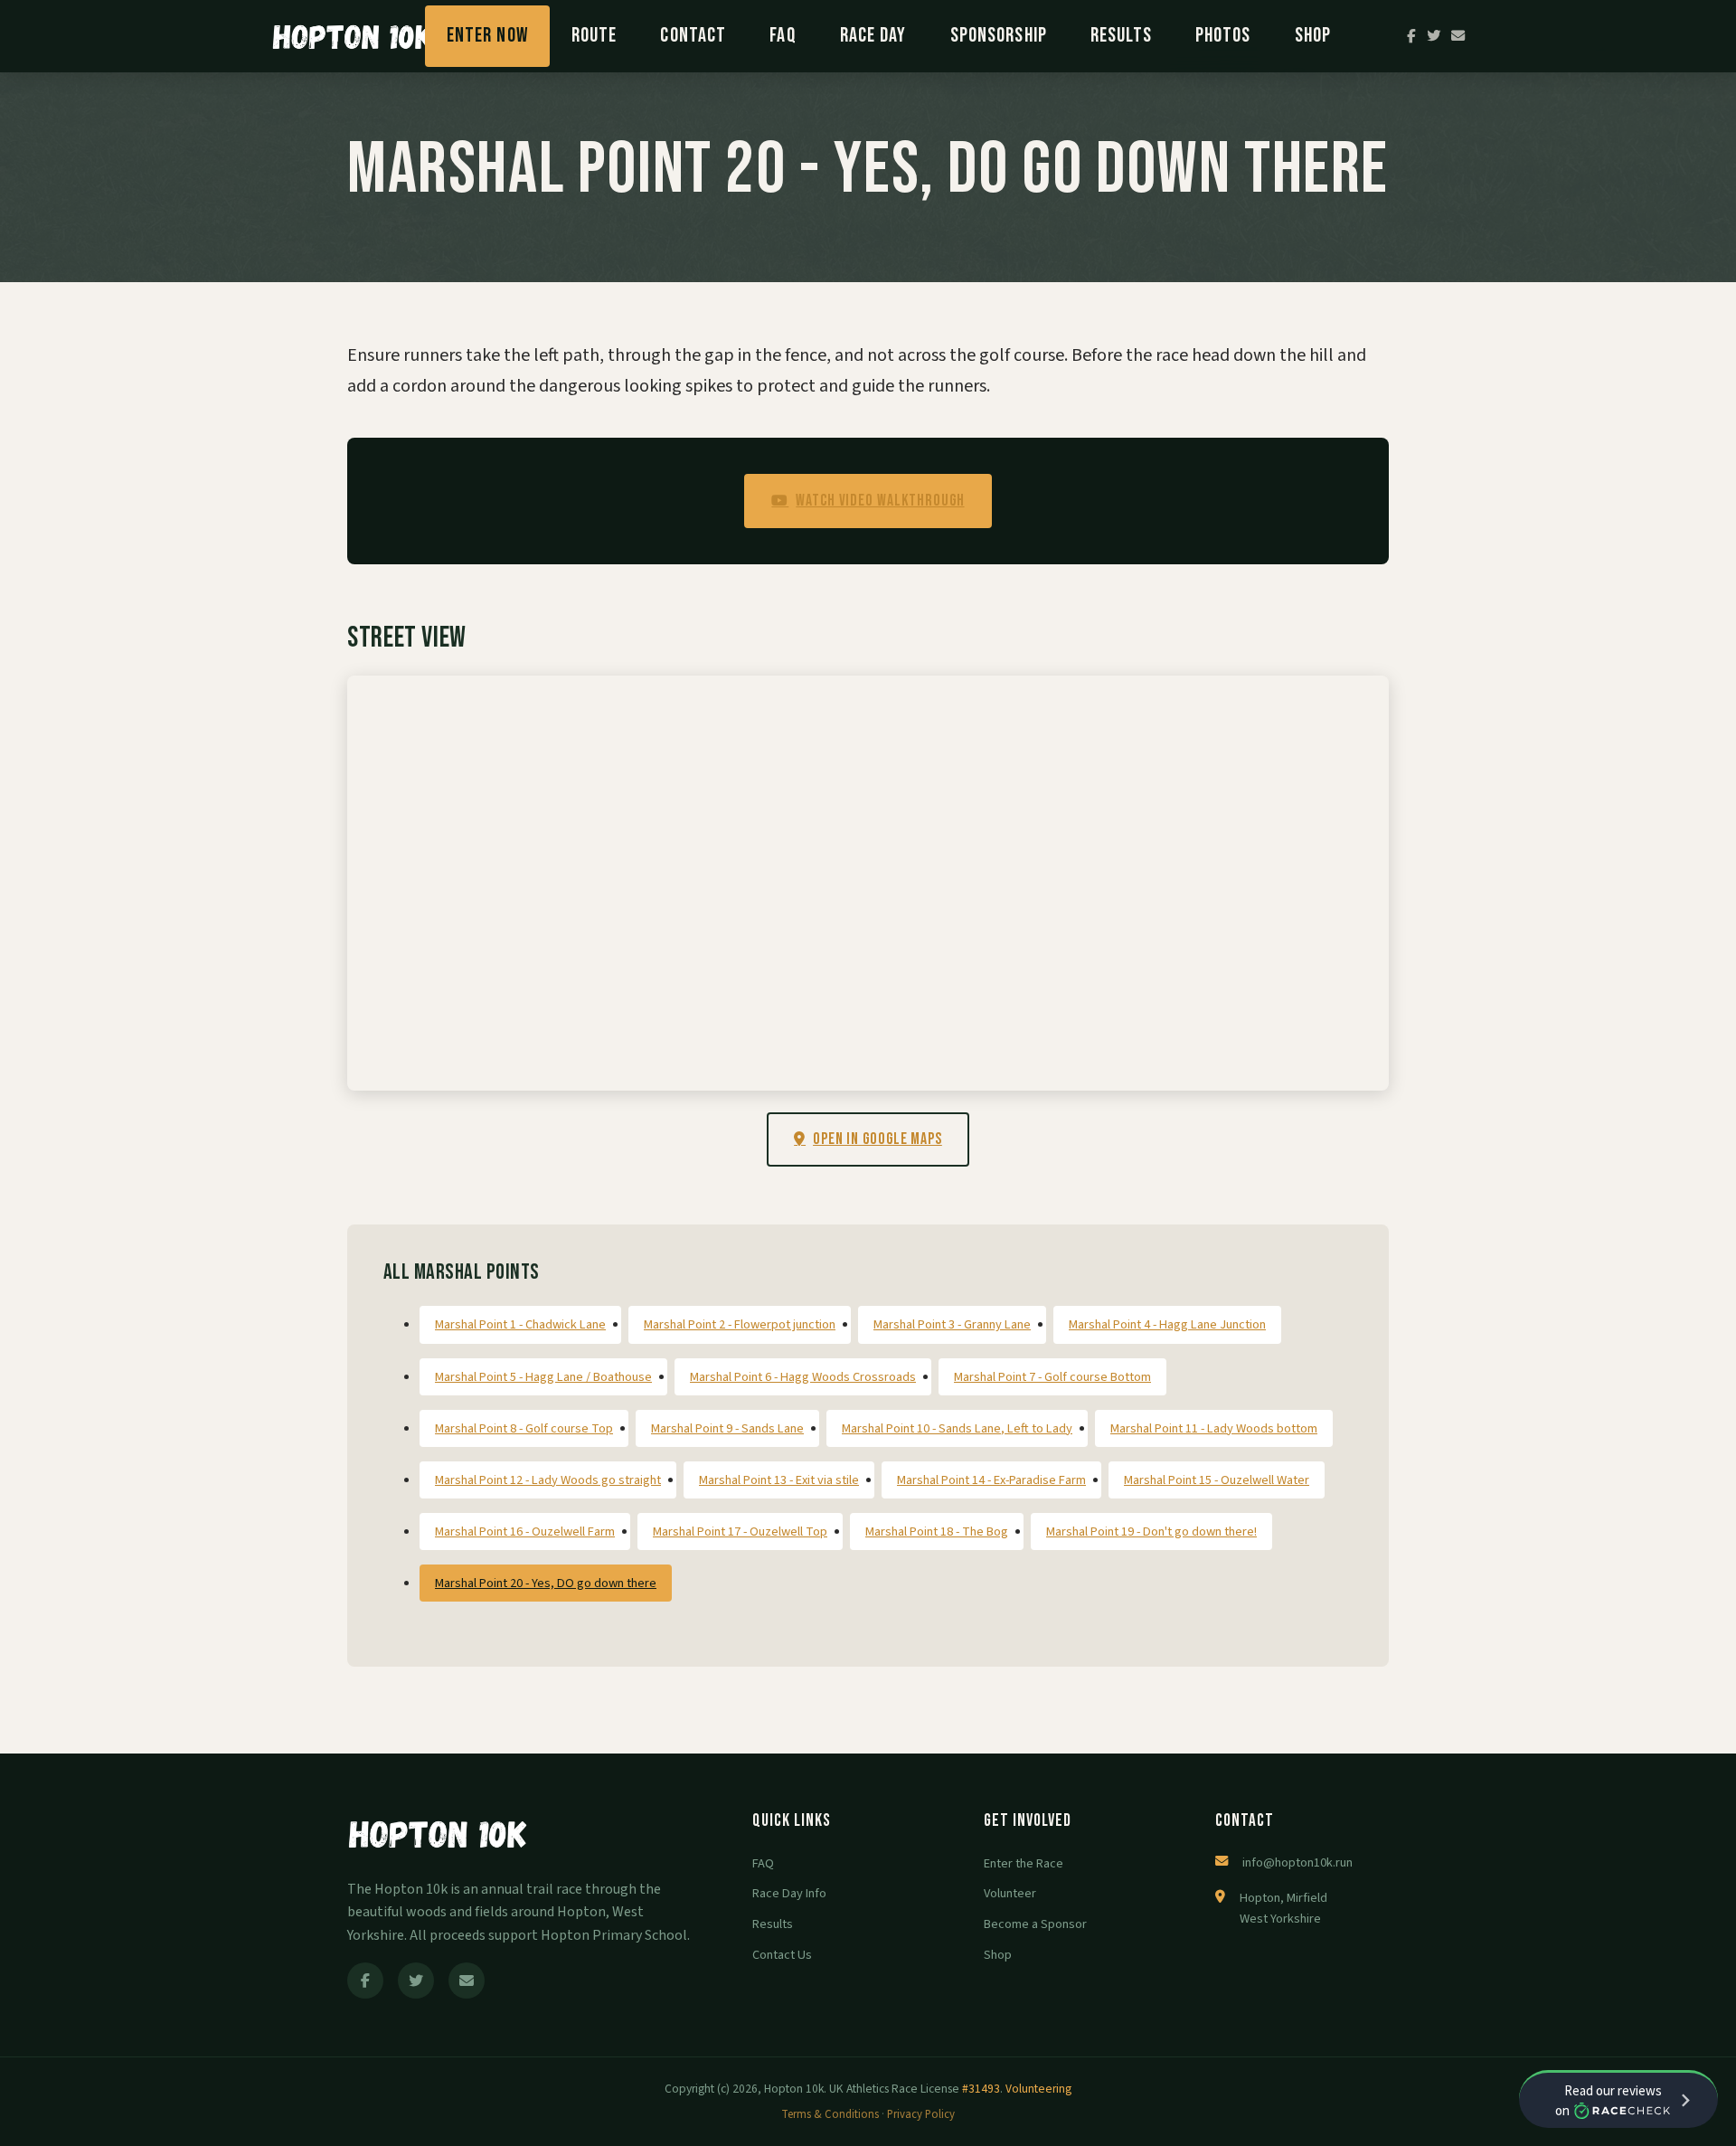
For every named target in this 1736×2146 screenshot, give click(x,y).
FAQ (783, 36)
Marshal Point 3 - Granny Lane (952, 1324)
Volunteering (1038, 2089)
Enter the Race (1024, 1863)
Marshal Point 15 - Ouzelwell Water (1217, 1480)
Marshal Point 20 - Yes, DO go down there (546, 1583)
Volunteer (1010, 1893)
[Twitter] (1434, 36)
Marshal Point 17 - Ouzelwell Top (740, 1532)
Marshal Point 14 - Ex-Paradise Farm (991, 1480)
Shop (1313, 36)
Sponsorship (999, 36)
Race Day (873, 36)
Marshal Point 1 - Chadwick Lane (520, 1324)
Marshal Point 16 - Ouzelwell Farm (525, 1532)
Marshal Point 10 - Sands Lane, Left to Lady (957, 1428)
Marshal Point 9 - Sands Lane (727, 1428)
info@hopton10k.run (1297, 1862)
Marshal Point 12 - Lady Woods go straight (548, 1480)
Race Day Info (789, 1893)
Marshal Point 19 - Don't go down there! (1151, 1532)
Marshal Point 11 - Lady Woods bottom (1214, 1428)
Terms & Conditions (830, 2114)
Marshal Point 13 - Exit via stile (779, 1480)
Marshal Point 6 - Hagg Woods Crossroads (803, 1377)
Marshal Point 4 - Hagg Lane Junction (1167, 1324)
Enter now (487, 36)
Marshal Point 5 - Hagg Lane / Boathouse (543, 1377)
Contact (693, 36)
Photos (1223, 36)
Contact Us (782, 1955)
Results (1121, 36)
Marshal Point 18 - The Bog (937, 1532)
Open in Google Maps (877, 1139)
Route (594, 36)
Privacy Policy (921, 2114)
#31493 (981, 2089)
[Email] (1458, 36)
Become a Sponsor (1035, 1924)
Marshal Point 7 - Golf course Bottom (1052, 1377)
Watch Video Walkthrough (880, 501)
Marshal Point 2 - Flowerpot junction (740, 1324)
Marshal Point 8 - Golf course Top (524, 1428)
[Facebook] (1411, 36)
